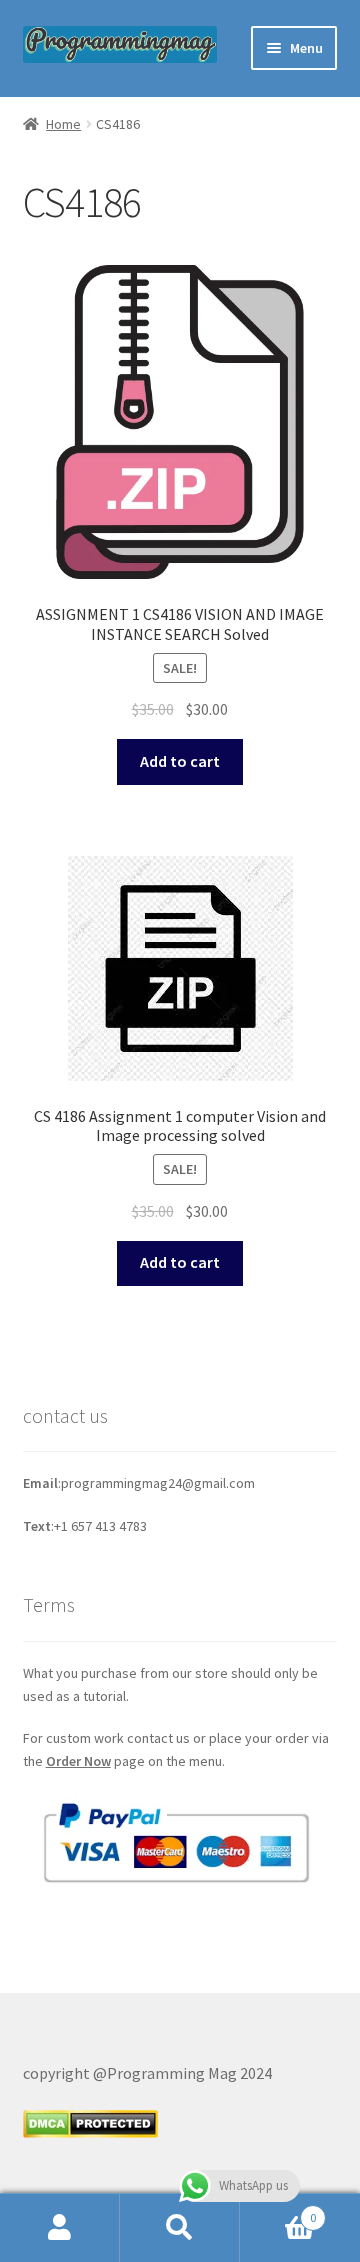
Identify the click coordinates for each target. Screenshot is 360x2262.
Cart (278, 2210)
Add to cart (180, 761)
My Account (60, 2228)
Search (180, 2228)
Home (63, 124)
